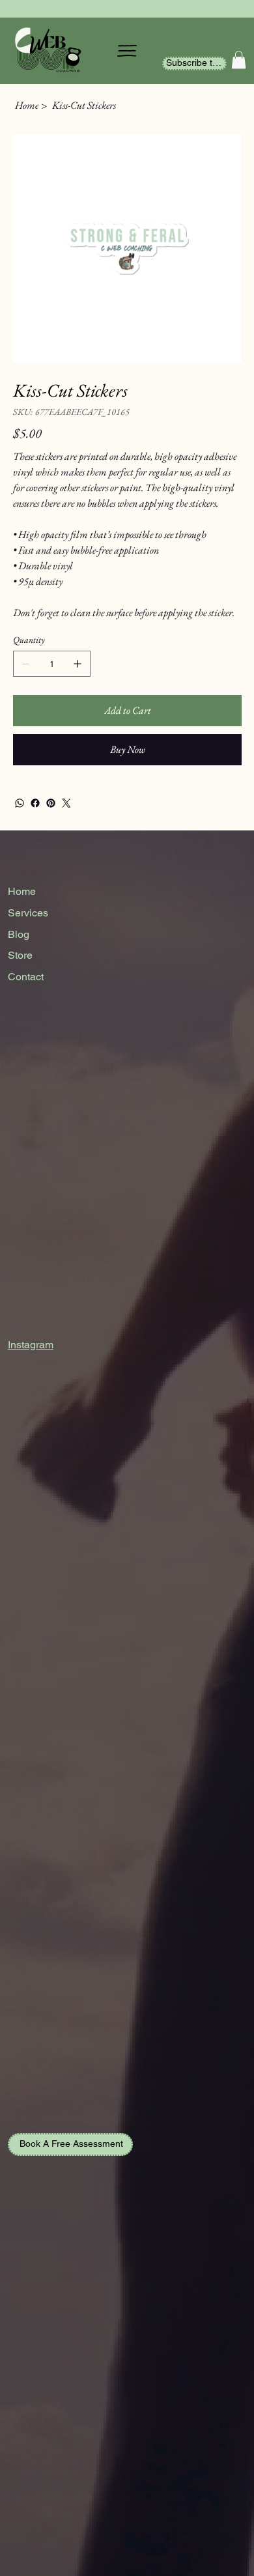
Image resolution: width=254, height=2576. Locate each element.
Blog (19, 934)
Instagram (31, 1345)
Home (22, 891)
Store (20, 955)
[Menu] (127, 51)
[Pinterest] (51, 803)
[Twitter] (66, 803)
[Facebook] (35, 803)
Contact (26, 977)
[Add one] (78, 664)
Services (28, 913)
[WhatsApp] (20, 803)
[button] (239, 60)
